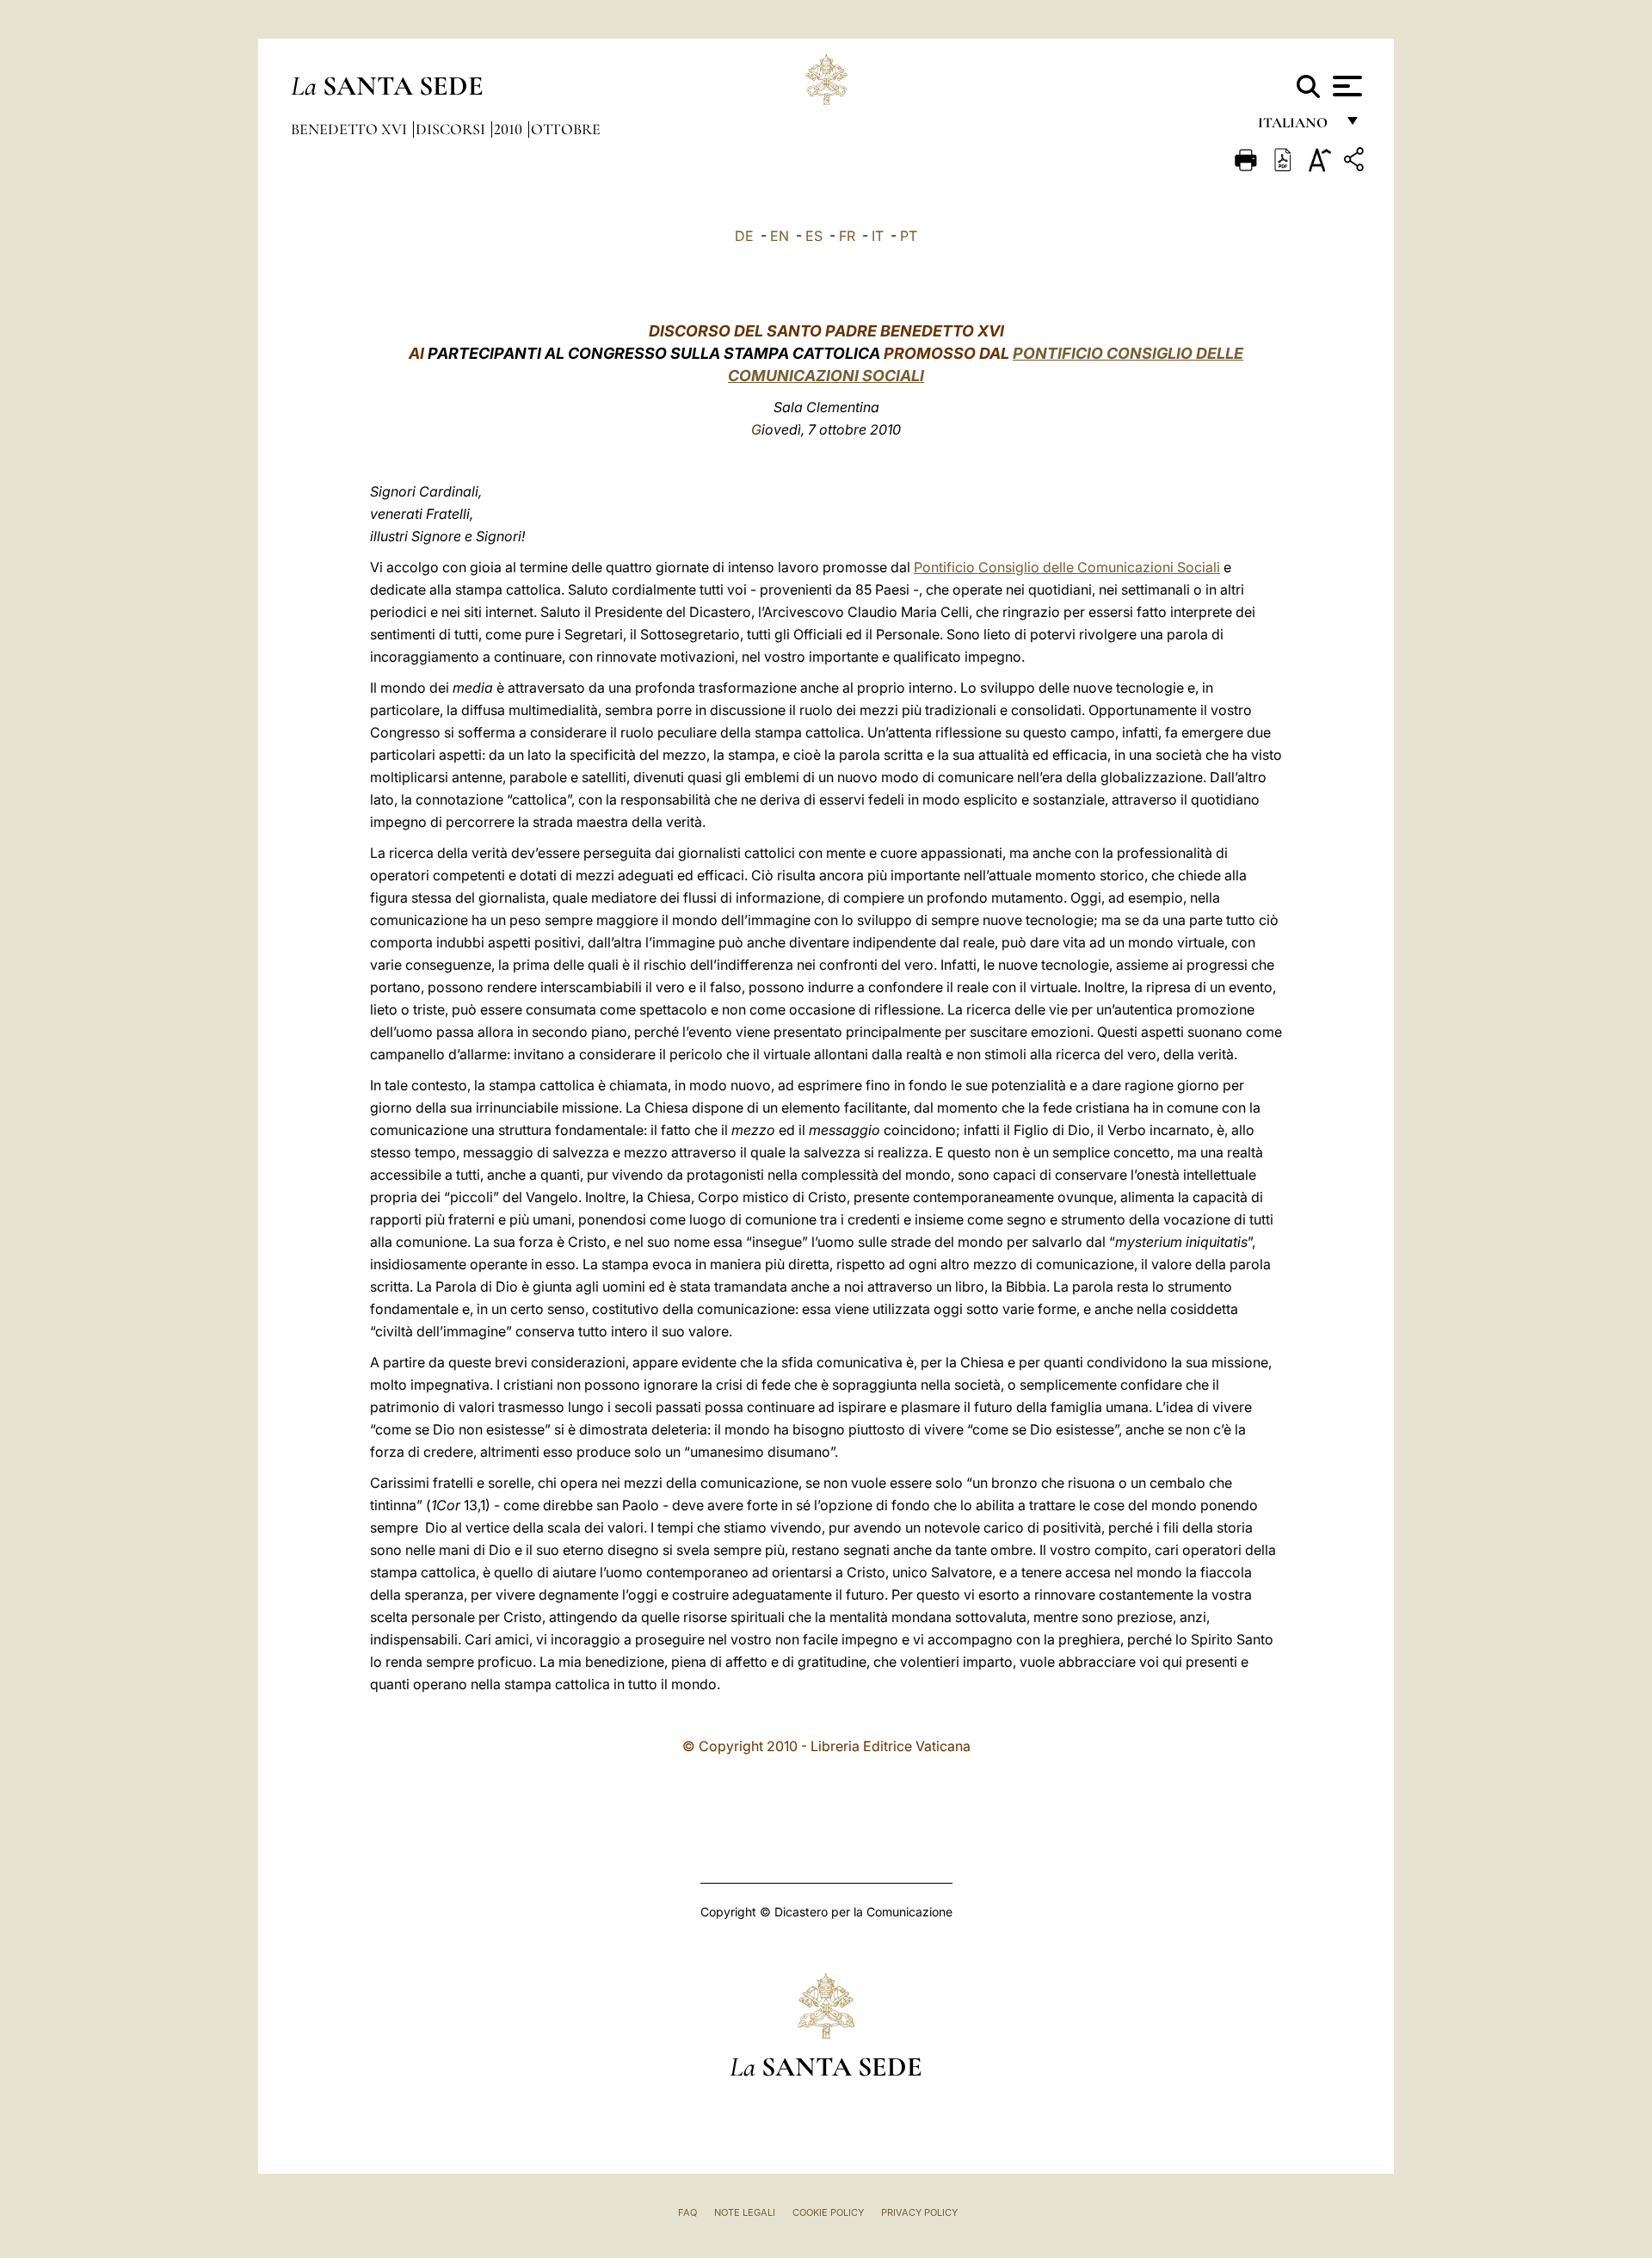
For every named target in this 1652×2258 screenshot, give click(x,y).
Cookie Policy (828, 2212)
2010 (510, 129)
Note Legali (745, 2212)
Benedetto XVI (351, 129)
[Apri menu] (1345, 86)
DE (744, 236)
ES (814, 236)
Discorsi (452, 129)
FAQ (687, 2212)
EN (780, 236)
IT (878, 236)
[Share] (1356, 162)
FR (847, 236)
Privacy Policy (919, 2212)
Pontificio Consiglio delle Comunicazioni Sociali (1067, 567)
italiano (1296, 127)
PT (909, 236)
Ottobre (566, 129)
